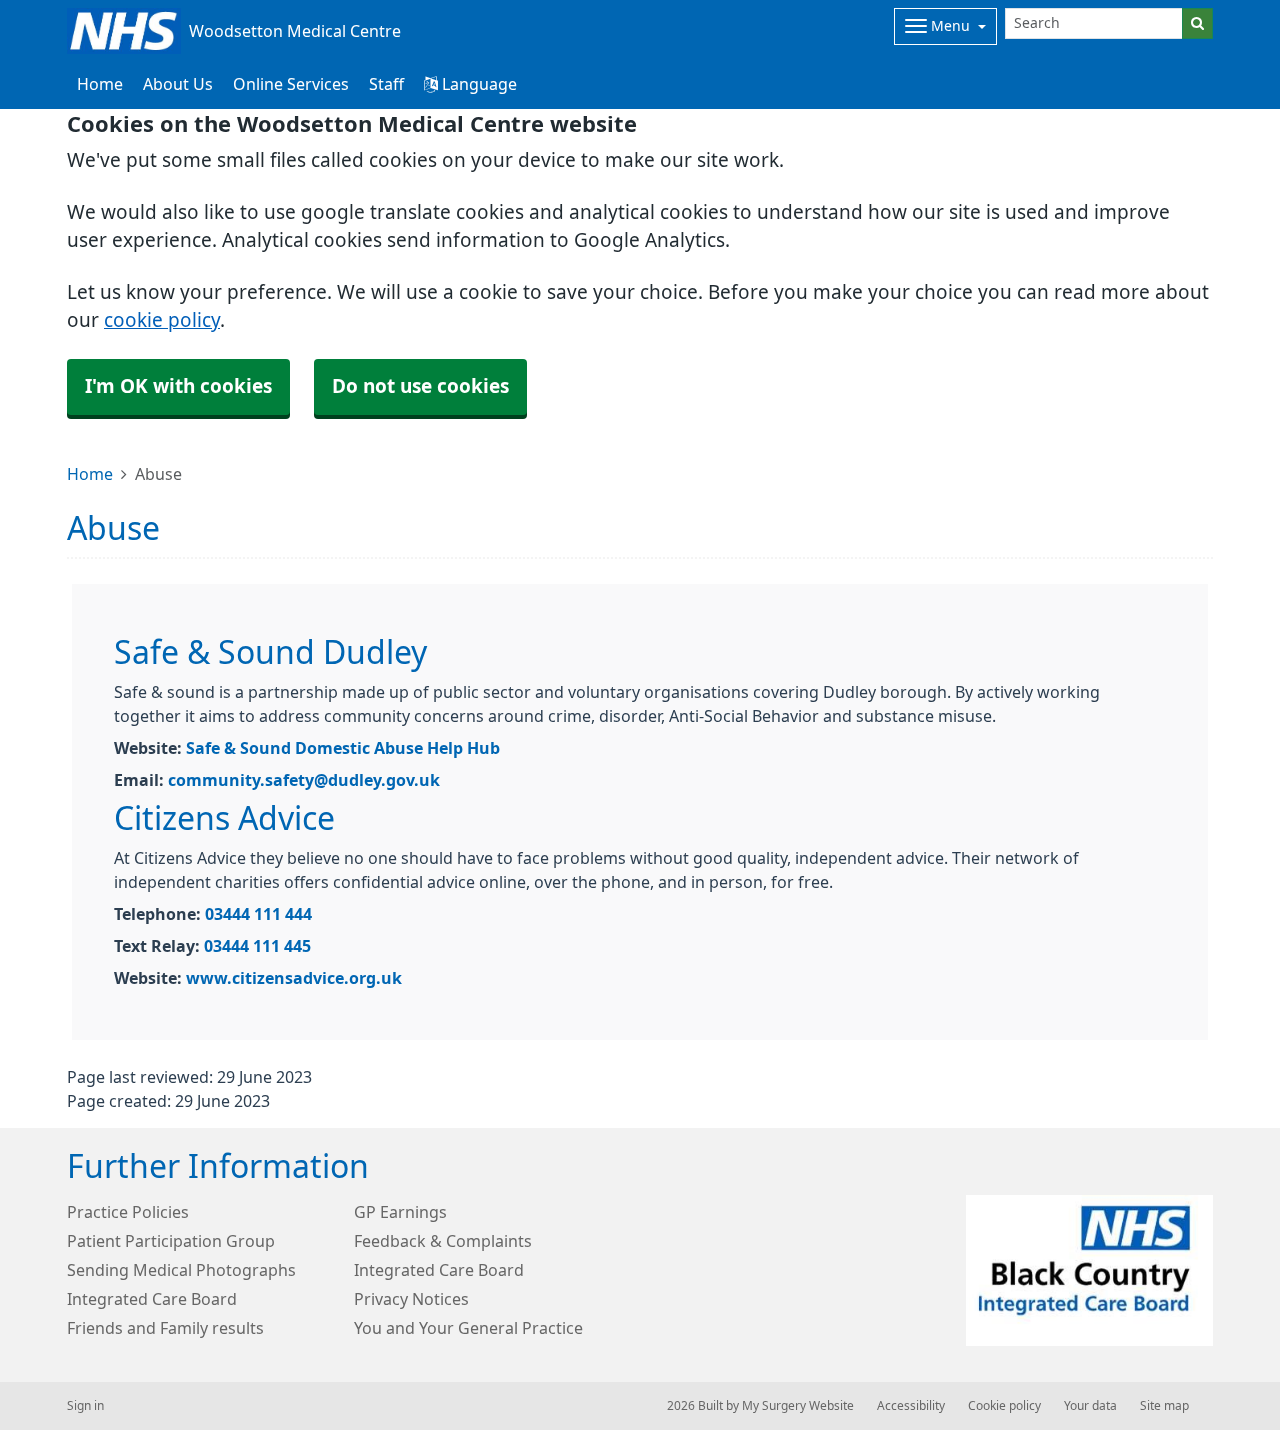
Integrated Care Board (439, 1270)
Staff (386, 84)
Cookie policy (1004, 1406)
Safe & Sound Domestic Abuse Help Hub (343, 748)
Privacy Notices (411, 1299)
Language (477, 84)
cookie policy (162, 320)
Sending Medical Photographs (181, 1270)
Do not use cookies (420, 386)
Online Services (291, 84)
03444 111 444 (258, 914)
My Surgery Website (798, 1406)
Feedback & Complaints (443, 1241)
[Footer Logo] (1089, 1270)
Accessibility (911, 1406)
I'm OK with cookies (178, 386)
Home (90, 474)
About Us (178, 84)
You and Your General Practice (468, 1328)
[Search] (1197, 23)
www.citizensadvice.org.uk (294, 978)
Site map (1164, 1406)
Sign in (85, 1406)
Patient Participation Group (171, 1241)
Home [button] (100, 84)
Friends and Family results (165, 1328)
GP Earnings (400, 1212)
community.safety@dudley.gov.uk (304, 780)
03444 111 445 (257, 946)
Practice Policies (128, 1212)
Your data (1090, 1406)
